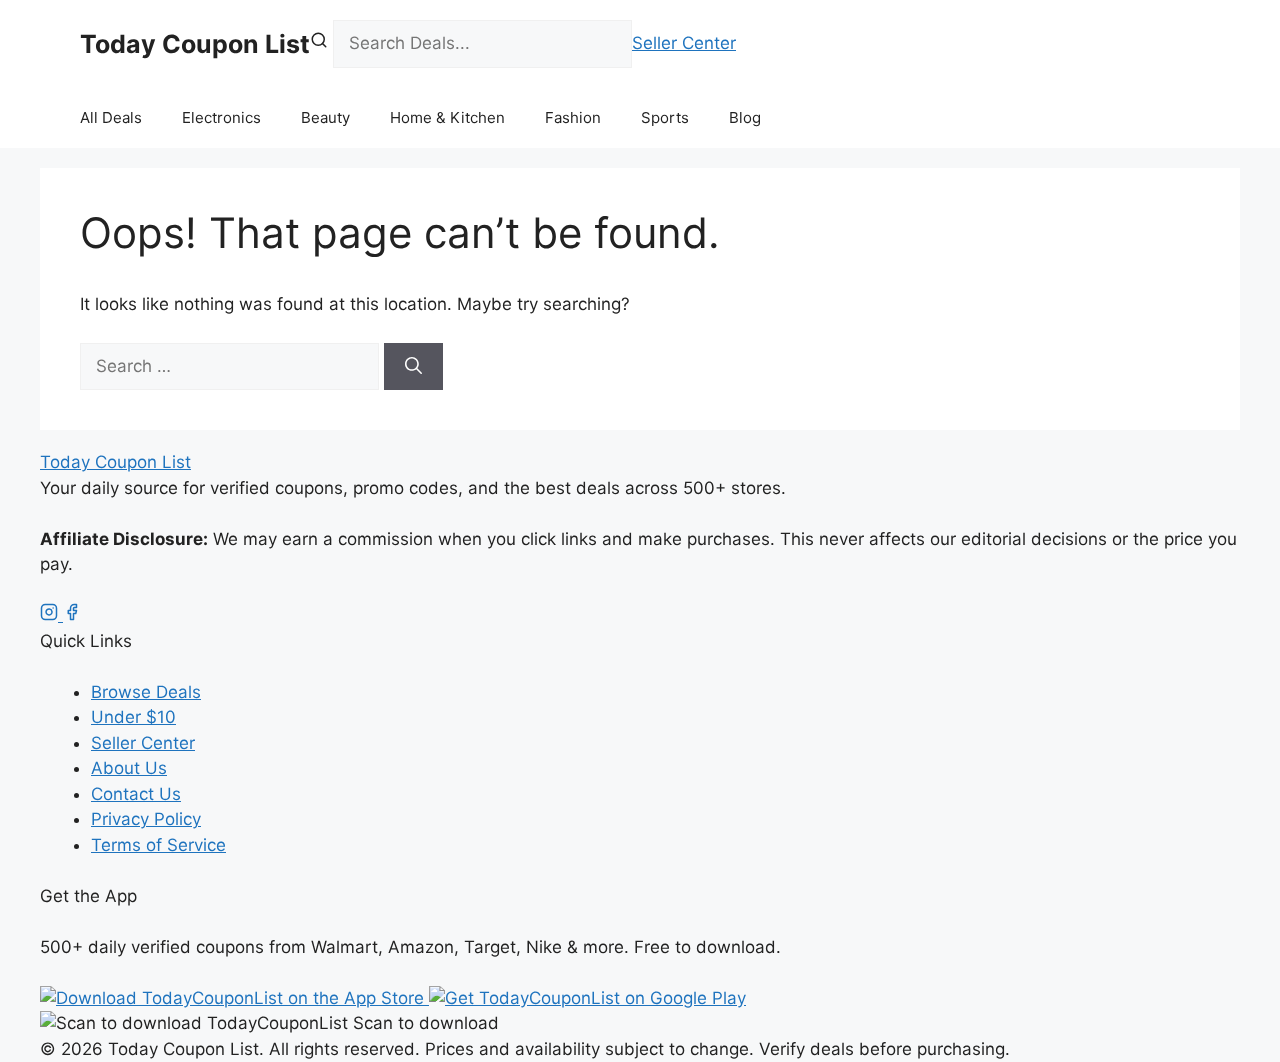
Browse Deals (146, 692)
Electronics (221, 117)
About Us (129, 768)
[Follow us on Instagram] (51, 615)
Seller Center (684, 43)
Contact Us (136, 794)
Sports (665, 117)
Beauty (325, 117)
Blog (745, 117)
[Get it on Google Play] (587, 998)
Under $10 (133, 717)
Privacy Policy (146, 819)
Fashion (573, 117)
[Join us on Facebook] (72, 615)
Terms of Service (158, 845)
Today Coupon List (195, 44)
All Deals (111, 117)
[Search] (413, 367)
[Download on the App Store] (234, 998)
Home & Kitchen (447, 117)
